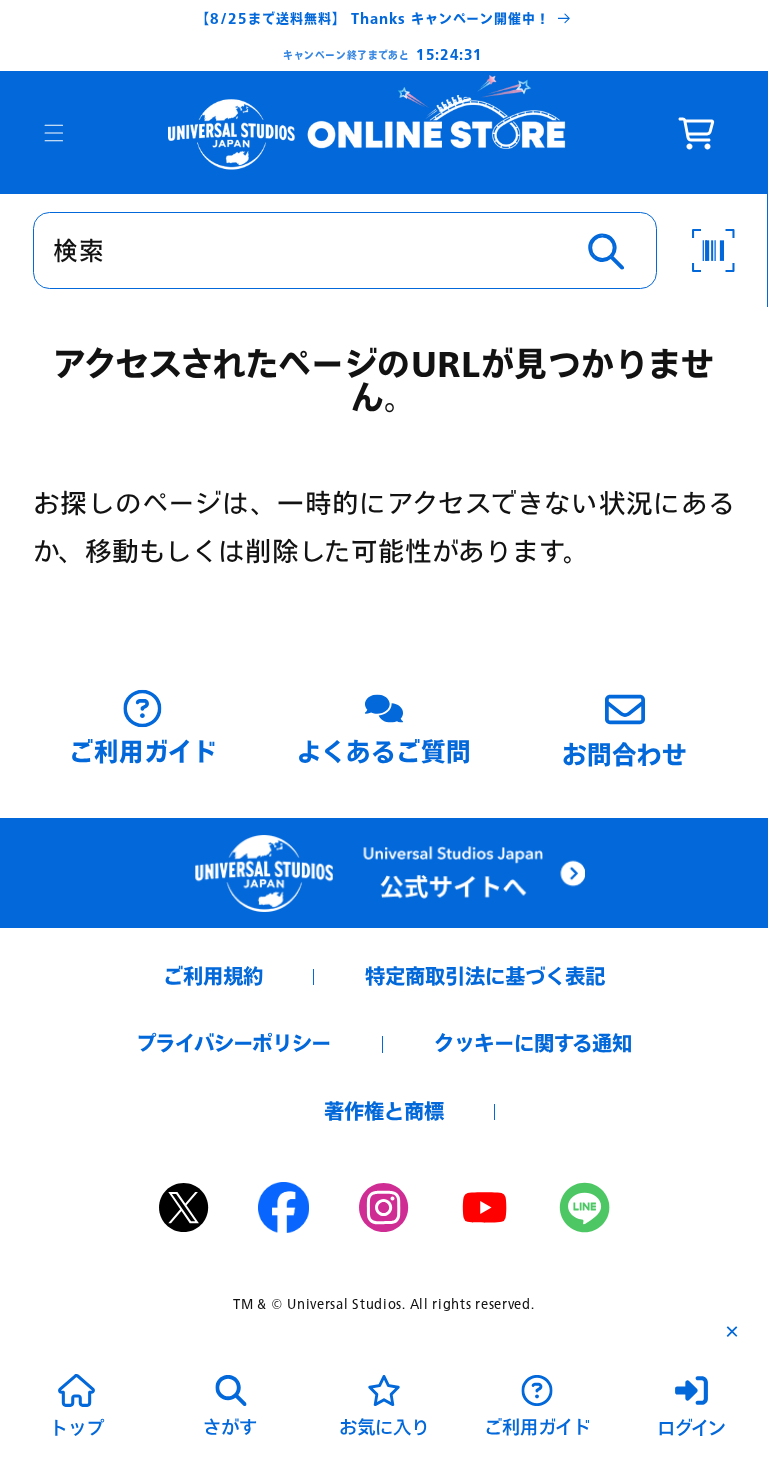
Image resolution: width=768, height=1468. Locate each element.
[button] (54, 133)
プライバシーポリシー (233, 1043)
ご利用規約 (213, 976)
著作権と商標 (384, 1111)
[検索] (606, 252)
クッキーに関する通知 (533, 1043)
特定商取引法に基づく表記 (485, 976)
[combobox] (345, 251)
